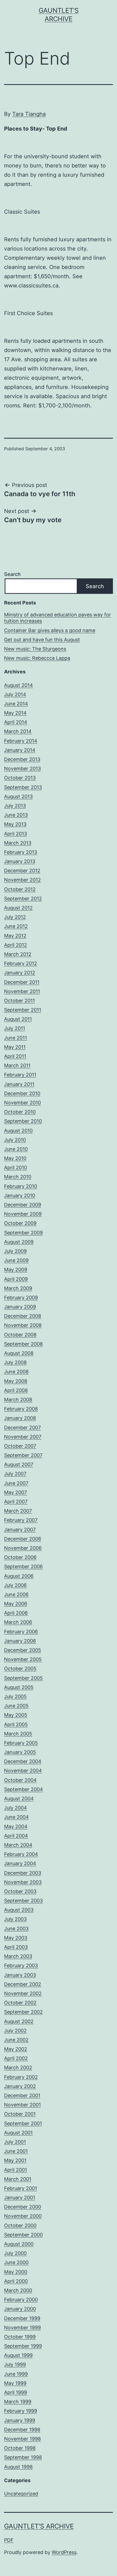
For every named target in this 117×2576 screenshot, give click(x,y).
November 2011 (22, 991)
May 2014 (15, 713)
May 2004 (16, 1826)
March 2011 (17, 1065)
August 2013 (18, 796)
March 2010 (18, 1177)
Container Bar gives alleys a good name (50, 630)
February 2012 (21, 963)
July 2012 (15, 917)
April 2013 (16, 834)
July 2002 (15, 2031)
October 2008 (20, 1335)
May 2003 (16, 1938)
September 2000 (23, 2235)
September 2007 (23, 1455)
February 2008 (21, 1409)
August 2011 (18, 1019)
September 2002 (23, 2012)
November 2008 (23, 1325)
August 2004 (19, 1799)
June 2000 (16, 2262)
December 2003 (23, 1873)
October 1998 (20, 2448)
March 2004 (18, 1845)
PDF (9, 2540)
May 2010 (15, 1158)
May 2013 (15, 824)
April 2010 (16, 1167)
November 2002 (23, 1993)
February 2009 (21, 1297)
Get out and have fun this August (42, 640)
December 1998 (22, 2430)
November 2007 (23, 1437)
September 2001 (23, 2123)
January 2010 (20, 1195)
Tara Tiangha (29, 114)
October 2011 (19, 1001)
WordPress (64, 2552)
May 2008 (16, 1381)
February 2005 (21, 1743)
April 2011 (15, 1056)
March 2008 (18, 1400)
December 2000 (23, 2207)
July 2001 (15, 2142)
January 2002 (20, 2086)
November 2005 (23, 1659)
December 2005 (23, 1650)
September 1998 (23, 2457)
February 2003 (21, 1965)
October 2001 (20, 2114)
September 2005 (23, 1678)
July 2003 (15, 1919)
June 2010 (16, 1149)
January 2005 (20, 1752)
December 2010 (22, 1093)
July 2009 (15, 1251)
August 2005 (19, 1687)
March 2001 (18, 2179)
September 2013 (23, 787)
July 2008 (15, 1362)
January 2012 (20, 973)
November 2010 (22, 1103)
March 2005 (18, 1734)
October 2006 (20, 1557)
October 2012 (20, 889)
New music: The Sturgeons (35, 649)
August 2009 (19, 1242)
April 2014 (16, 722)
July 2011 (15, 1028)
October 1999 (20, 2337)
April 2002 (16, 2058)
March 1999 (18, 2402)
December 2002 (23, 1984)
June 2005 (16, 1706)
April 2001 (16, 2170)
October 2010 (20, 1112)
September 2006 (23, 1566)
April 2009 (16, 1279)
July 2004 (16, 1808)
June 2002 (16, 2040)
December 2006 (23, 1539)
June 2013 (16, 815)
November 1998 (22, 2439)
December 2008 (23, 1316)
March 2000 (18, 2290)
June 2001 (16, 2151)
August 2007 (19, 1464)
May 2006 (16, 1604)
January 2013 (20, 861)
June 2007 (16, 1483)
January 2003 (20, 1975)
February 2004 (21, 1854)
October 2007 (20, 1446)
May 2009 (16, 1270)
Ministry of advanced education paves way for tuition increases (58, 618)
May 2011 (15, 1047)
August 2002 (19, 2021)
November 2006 (23, 1548)
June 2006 (16, 1594)
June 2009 (16, 1260)
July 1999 (15, 2364)
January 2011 (19, 1084)
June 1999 (16, 2374)
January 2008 (20, 1418)
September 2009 (23, 1233)
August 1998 (18, 2467)
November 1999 (22, 2328)
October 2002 (20, 2003)
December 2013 (22, 759)
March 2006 (18, 1622)
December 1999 (22, 2318)
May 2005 (16, 1715)
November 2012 (22, 880)
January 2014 (20, 750)
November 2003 (23, 1882)
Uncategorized (21, 2494)
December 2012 (22, 871)
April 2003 (16, 1947)
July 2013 (15, 806)
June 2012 (16, 926)
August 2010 (18, 1131)
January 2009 (20, 1307)
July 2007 (15, 1474)
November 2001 (22, 2105)
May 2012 (15, 936)
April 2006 (16, 1613)
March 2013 (18, 843)
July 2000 (15, 2253)
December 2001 (22, 2095)
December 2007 (22, 1428)
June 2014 (16, 704)
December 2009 (23, 1205)
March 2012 (18, 954)
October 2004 (20, 1780)
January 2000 (20, 2309)
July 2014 (15, 694)
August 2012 (18, 908)
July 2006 (15, 1585)
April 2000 (16, 2281)
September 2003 (23, 1901)
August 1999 (18, 2355)
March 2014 (18, 731)
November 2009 (23, 1214)
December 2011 (22, 982)
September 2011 (23, 1010)
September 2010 (23, 1121)
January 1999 (20, 2420)
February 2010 (21, 1186)
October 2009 (20, 1223)
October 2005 (20, 1669)
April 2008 (16, 1390)
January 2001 (20, 2198)
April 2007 (16, 1502)
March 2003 (18, 1956)
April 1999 (16, 2392)
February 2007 (21, 1520)
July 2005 (15, 1696)
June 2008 (16, 1372)
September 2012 (23, 899)
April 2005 (16, 1724)
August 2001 (18, 2133)
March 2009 (18, 1288)
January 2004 (20, 1863)
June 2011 (16, 1038)
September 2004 (24, 1789)
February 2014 (21, 741)
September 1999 (23, 2346)
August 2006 (19, 1576)
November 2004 (23, 1771)
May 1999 (15, 2383)
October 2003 (20, 1891)
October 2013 (20, 778)
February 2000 (21, 2300)
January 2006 (20, 1641)
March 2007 (18, 1511)
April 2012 (16, 945)
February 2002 (21, 2077)
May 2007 (16, 1492)
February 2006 (21, 1632)
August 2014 (19, 685)
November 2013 (22, 769)
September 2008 (23, 1344)
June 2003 (16, 1929)
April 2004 (16, 1836)
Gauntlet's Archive (39, 2526)
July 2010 (15, 1140)
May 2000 (16, 2272)
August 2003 (19, 1910)
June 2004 (16, 1817)
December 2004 (23, 1761)
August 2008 (19, 1353)
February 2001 (21, 2188)
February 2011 (20, 1075)
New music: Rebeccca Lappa (37, 658)
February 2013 (21, 852)
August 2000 (19, 2244)
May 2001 (15, 2160)
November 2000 (23, 2216)
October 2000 (20, 2225)
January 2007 (20, 1530)
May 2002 (16, 2049)
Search (12, 574)
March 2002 (18, 2068)
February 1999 (21, 2411)
